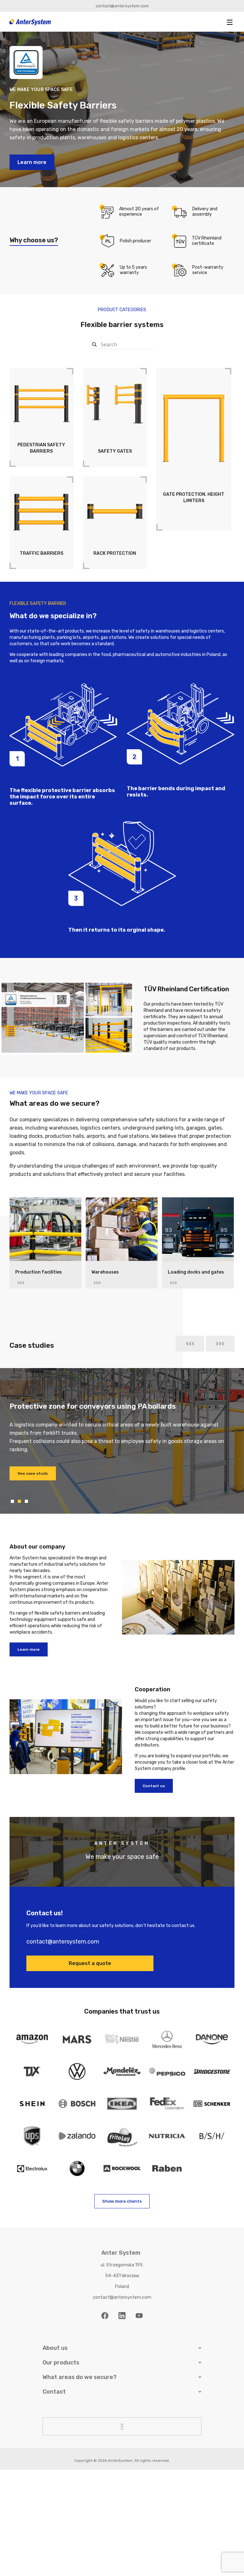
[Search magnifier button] (95, 344)
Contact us (154, 1786)
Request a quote (90, 1963)
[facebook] (105, 2316)
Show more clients (122, 2201)
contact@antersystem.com (122, 6)
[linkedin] (122, 2316)
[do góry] (122, 2426)
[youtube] (139, 2316)
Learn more (32, 162)
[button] (230, 22)
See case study (33, 1482)
